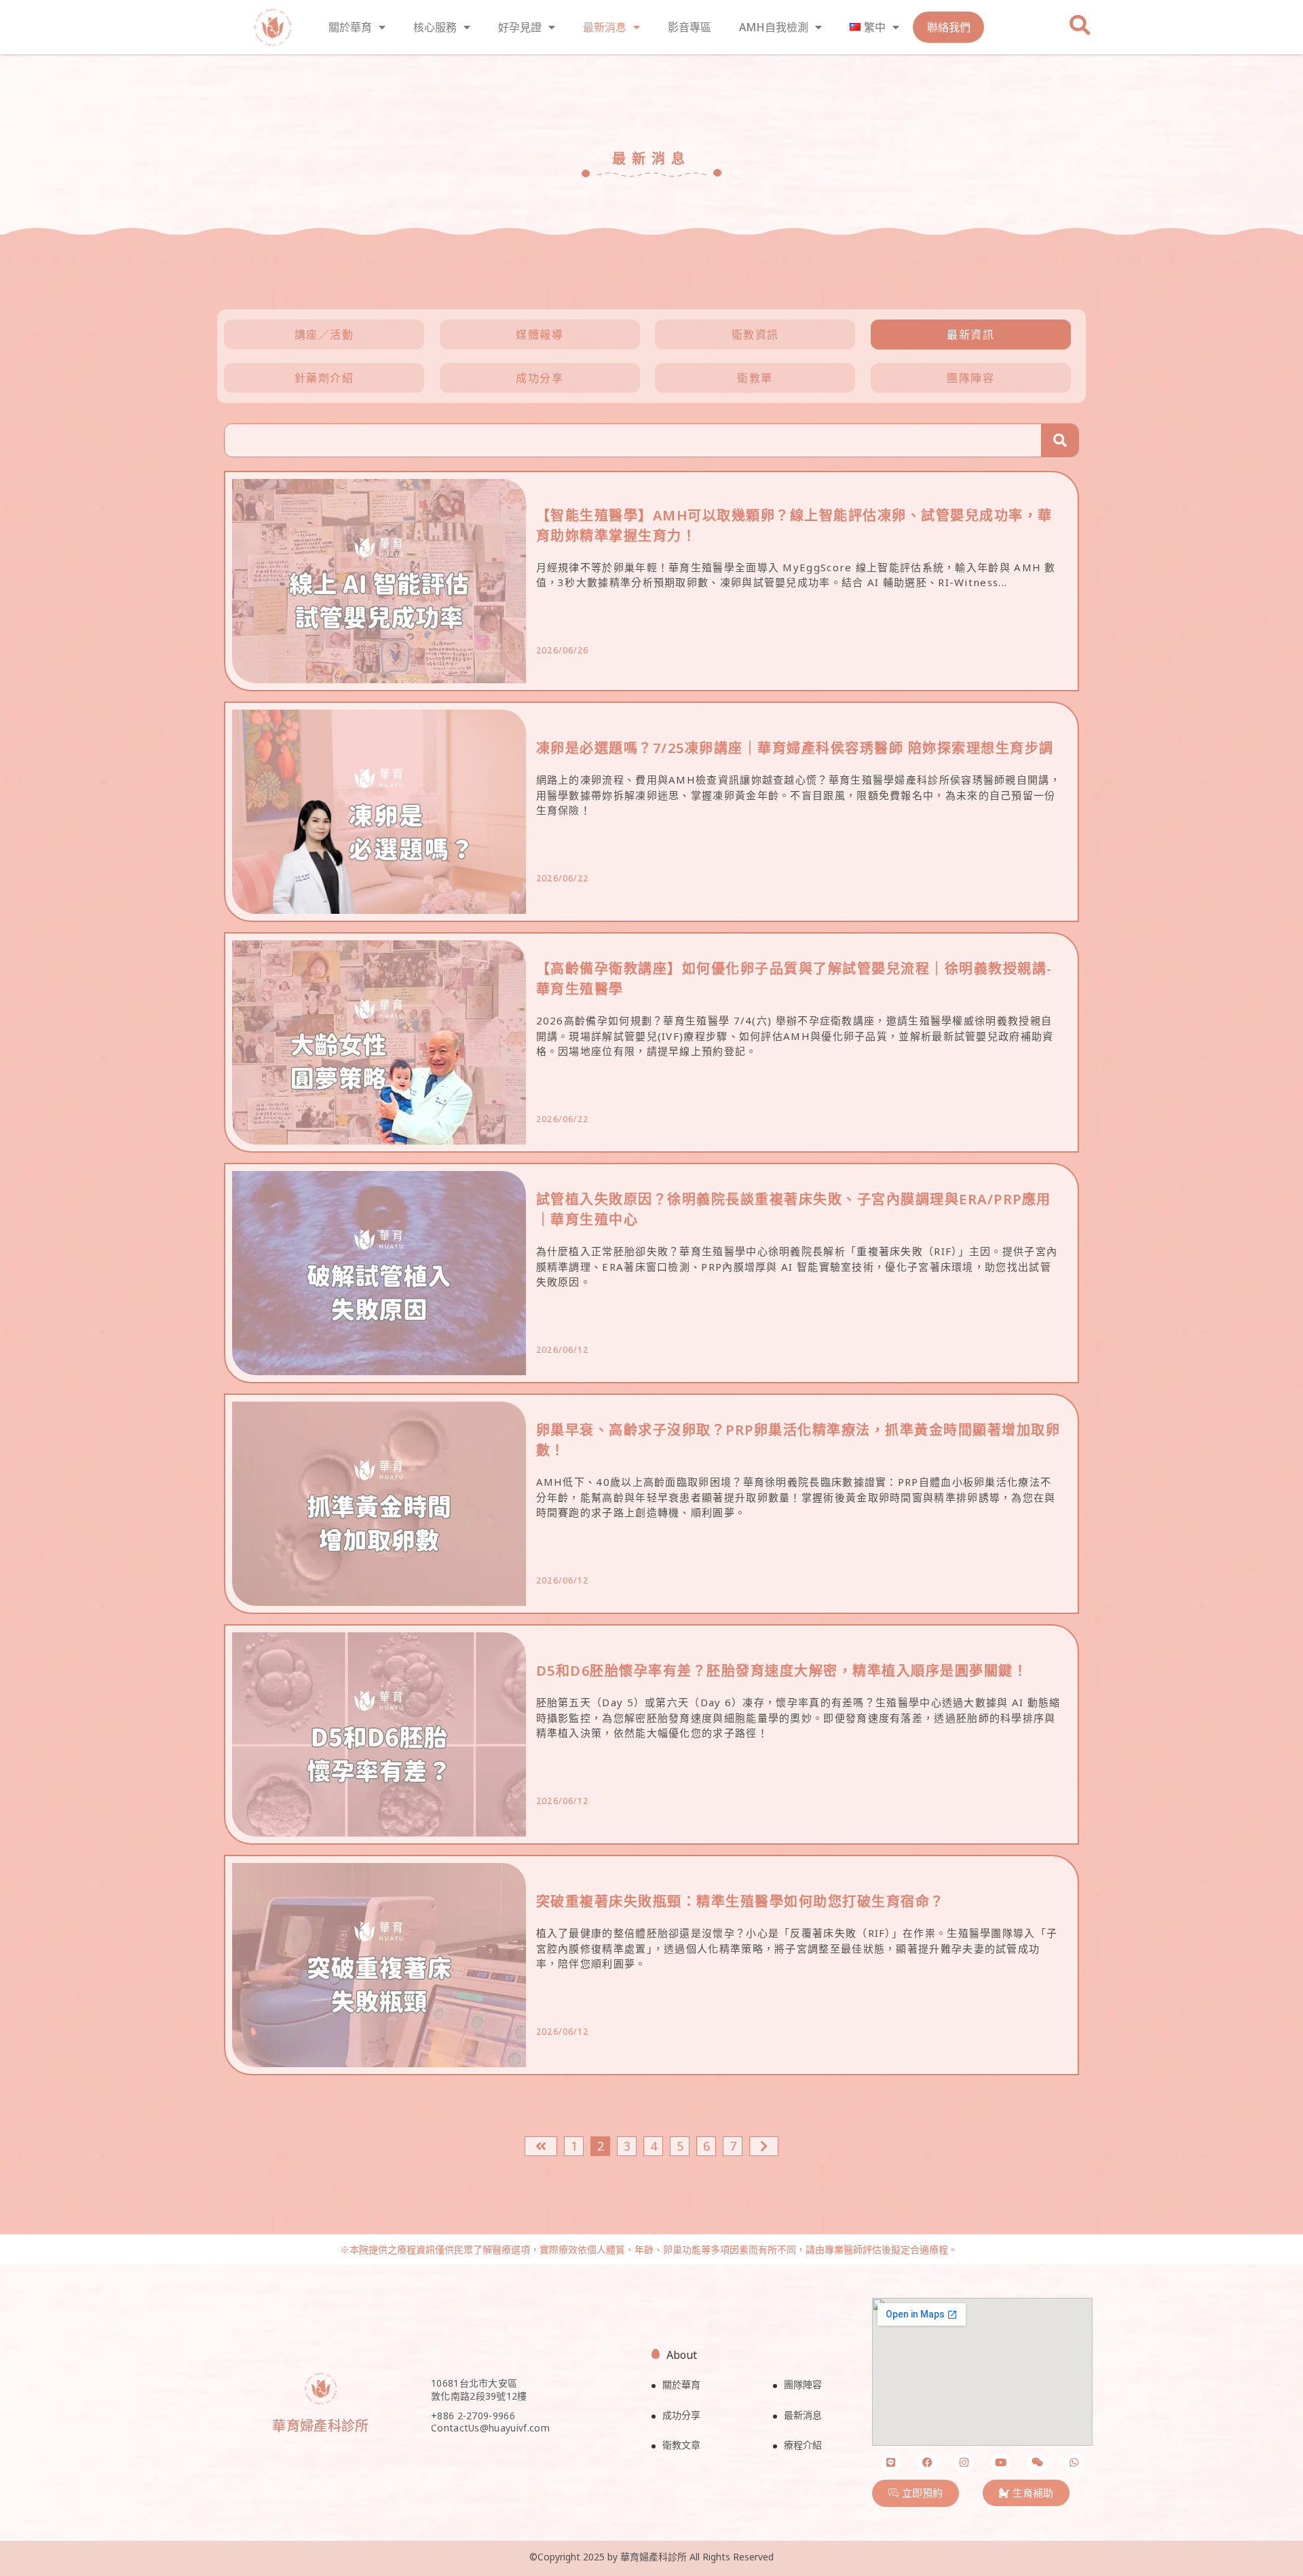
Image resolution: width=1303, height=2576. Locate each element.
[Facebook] (927, 2463)
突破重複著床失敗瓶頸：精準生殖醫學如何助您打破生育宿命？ (740, 1901)
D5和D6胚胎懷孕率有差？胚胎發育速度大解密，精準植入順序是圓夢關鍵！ (782, 1671)
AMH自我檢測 (774, 27)
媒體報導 (540, 334)
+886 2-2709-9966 (473, 2416)
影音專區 (690, 27)
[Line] (890, 2463)
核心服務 (435, 27)
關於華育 (350, 27)
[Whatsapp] (1074, 2463)
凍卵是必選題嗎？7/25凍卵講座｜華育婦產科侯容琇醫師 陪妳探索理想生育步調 (795, 748)
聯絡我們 (949, 27)
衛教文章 (681, 2445)
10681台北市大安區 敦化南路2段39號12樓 (479, 2390)
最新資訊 (970, 334)
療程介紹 (803, 2445)
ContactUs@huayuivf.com (490, 2428)
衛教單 (755, 378)
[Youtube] (1001, 2463)
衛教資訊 (755, 334)
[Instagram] (964, 2463)
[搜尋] (1060, 440)
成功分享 (540, 378)
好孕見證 (520, 27)
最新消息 (605, 27)
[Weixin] (1038, 2463)
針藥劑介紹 (324, 378)
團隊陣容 (970, 378)
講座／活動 (324, 334)
